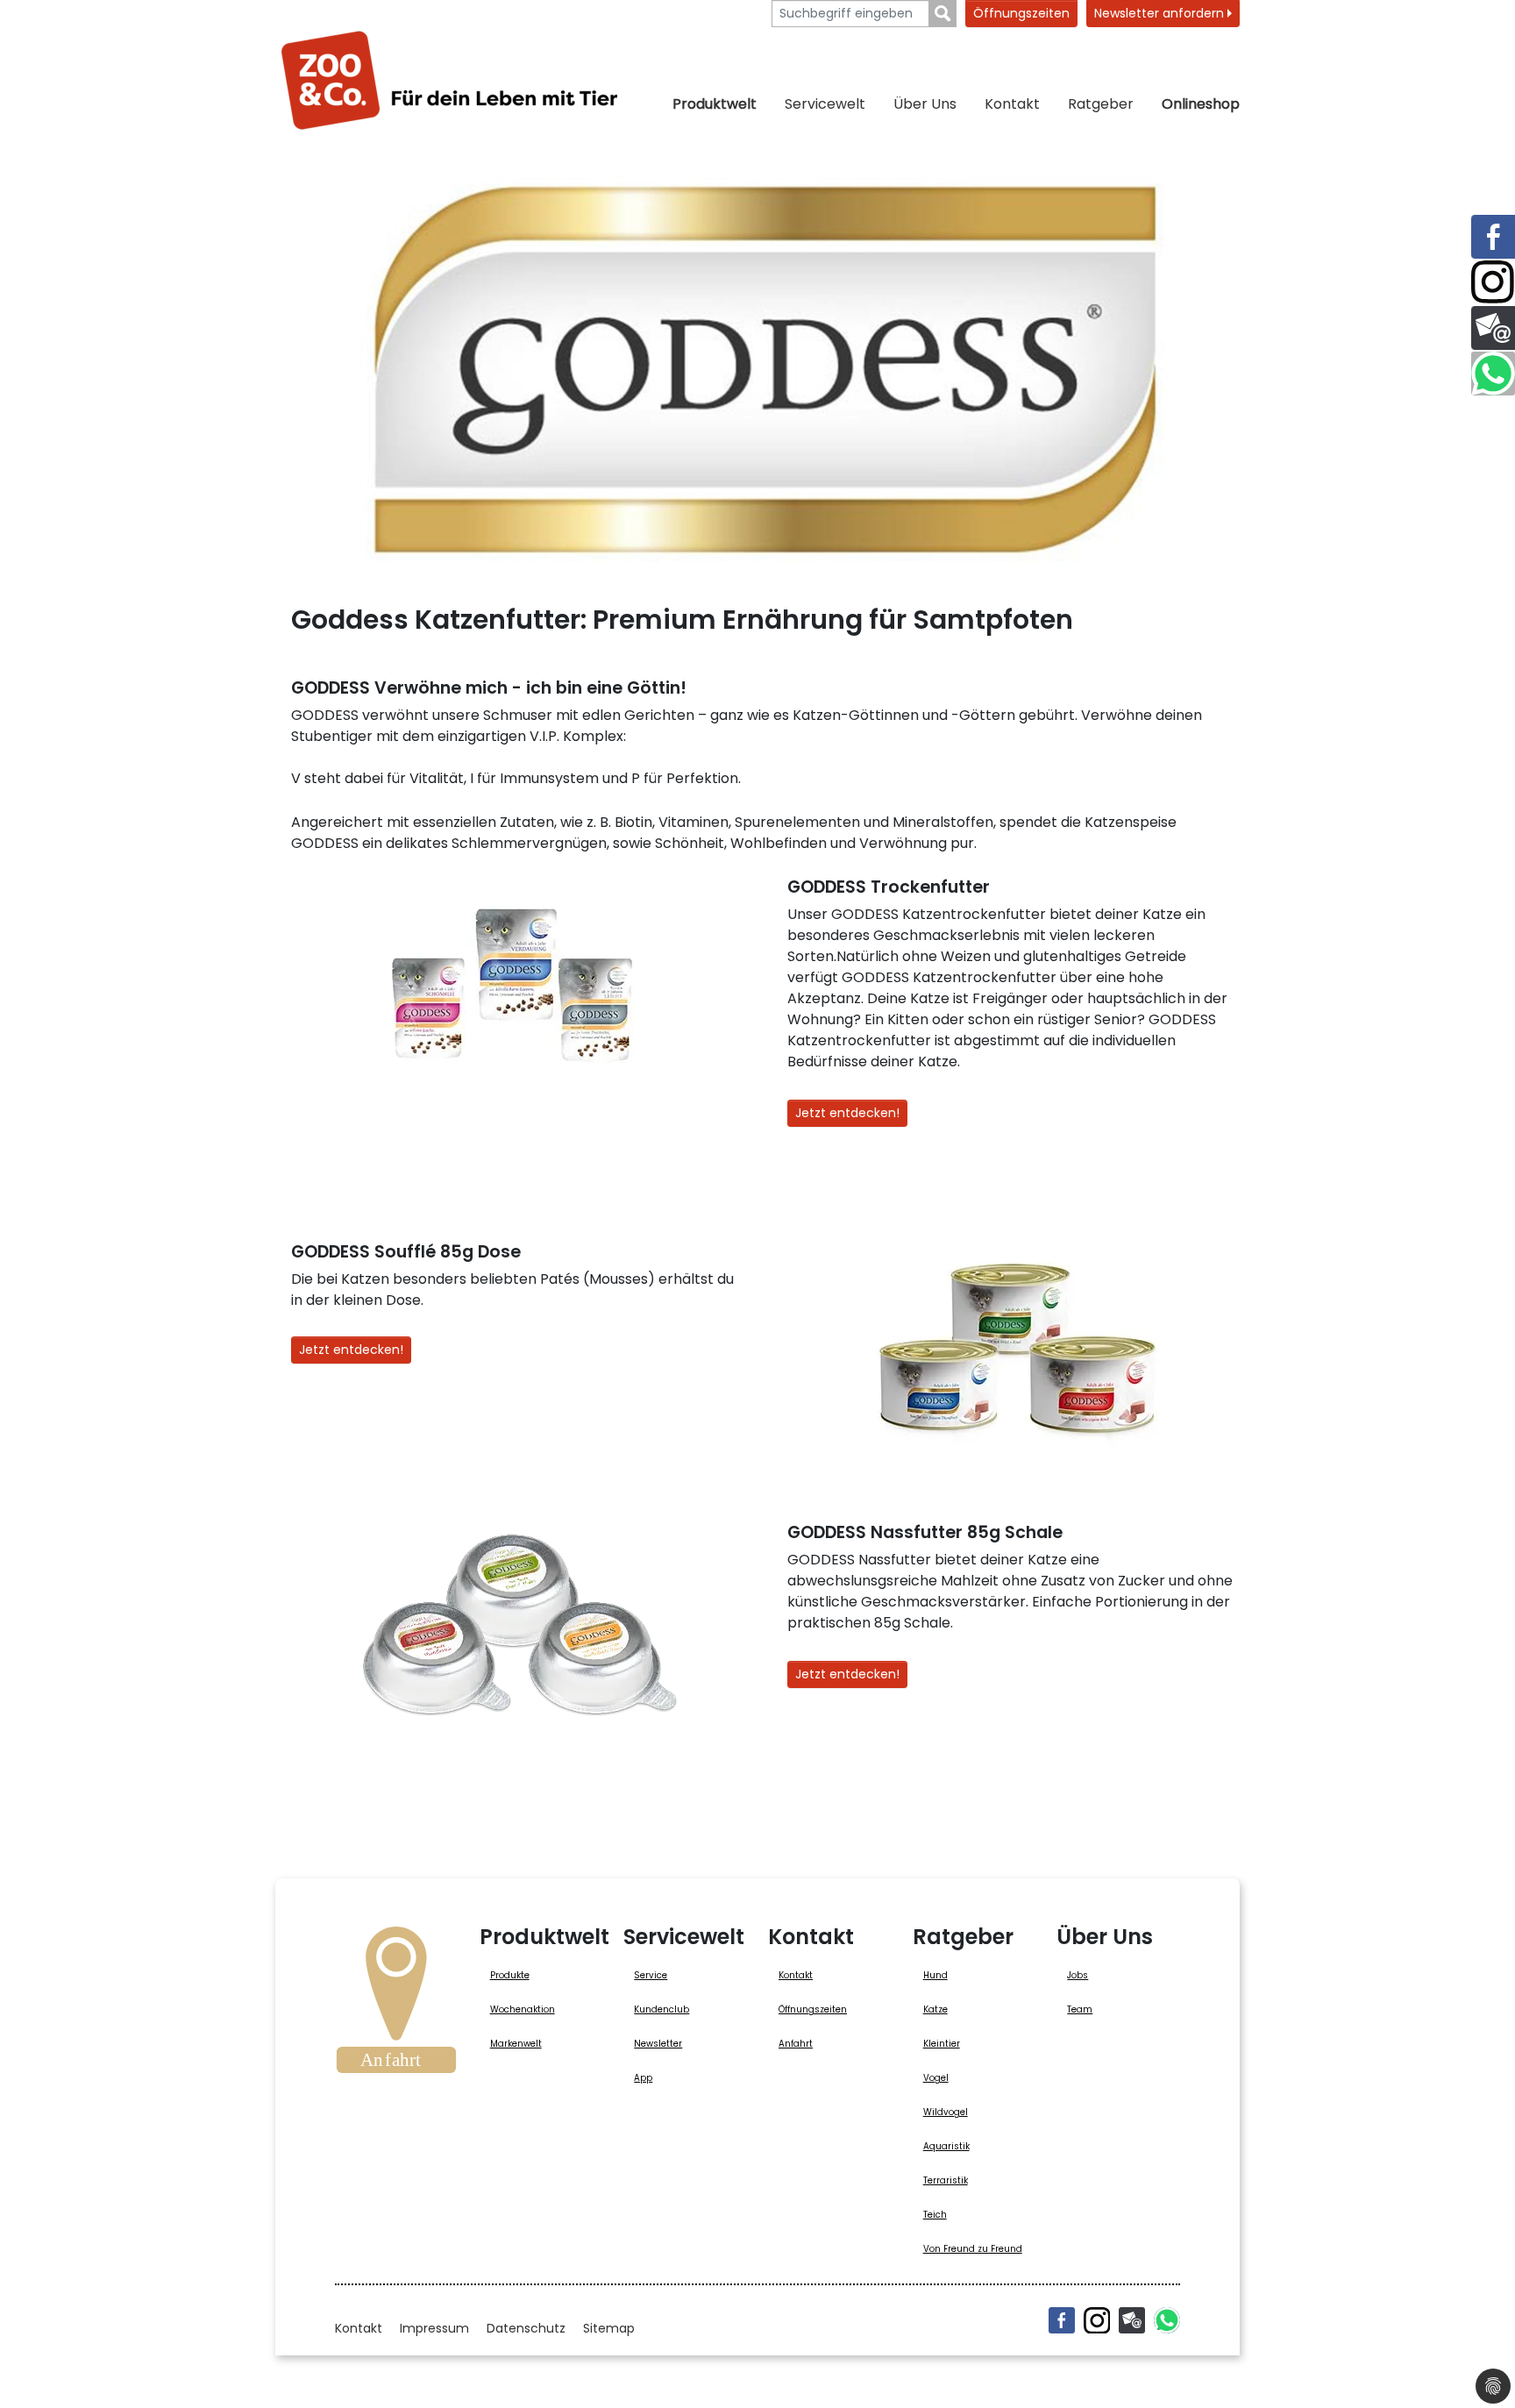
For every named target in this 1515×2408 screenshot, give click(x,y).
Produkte (510, 1975)
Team (1080, 2009)
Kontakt (1012, 104)
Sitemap (609, 2328)
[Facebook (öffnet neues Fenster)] (1062, 2320)
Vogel (936, 2078)
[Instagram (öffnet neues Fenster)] (1097, 2320)
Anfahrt (796, 2044)
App (643, 2078)
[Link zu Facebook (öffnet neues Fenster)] (1493, 237)
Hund (935, 1975)
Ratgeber (1101, 104)
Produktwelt (715, 104)
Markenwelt (516, 2044)
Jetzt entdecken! (847, 1113)
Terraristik (946, 2180)
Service (651, 1975)
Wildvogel (946, 2112)
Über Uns (925, 104)
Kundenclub (661, 2009)
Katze (935, 2009)
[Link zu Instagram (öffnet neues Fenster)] (1493, 282)
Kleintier (942, 2044)
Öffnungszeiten (1021, 13)
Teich (935, 2215)
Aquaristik (946, 2146)
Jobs (1078, 1975)
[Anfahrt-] (396, 2005)
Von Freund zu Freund (973, 2249)
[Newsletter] (1132, 2320)
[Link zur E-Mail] (1493, 328)
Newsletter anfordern (1161, 13)
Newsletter (658, 2044)
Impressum (434, 2328)
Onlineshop (1201, 104)
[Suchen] (943, 14)
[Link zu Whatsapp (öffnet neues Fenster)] (1493, 374)
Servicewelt (825, 104)
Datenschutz (526, 2328)
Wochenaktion (523, 2009)
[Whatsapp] (1167, 2320)
